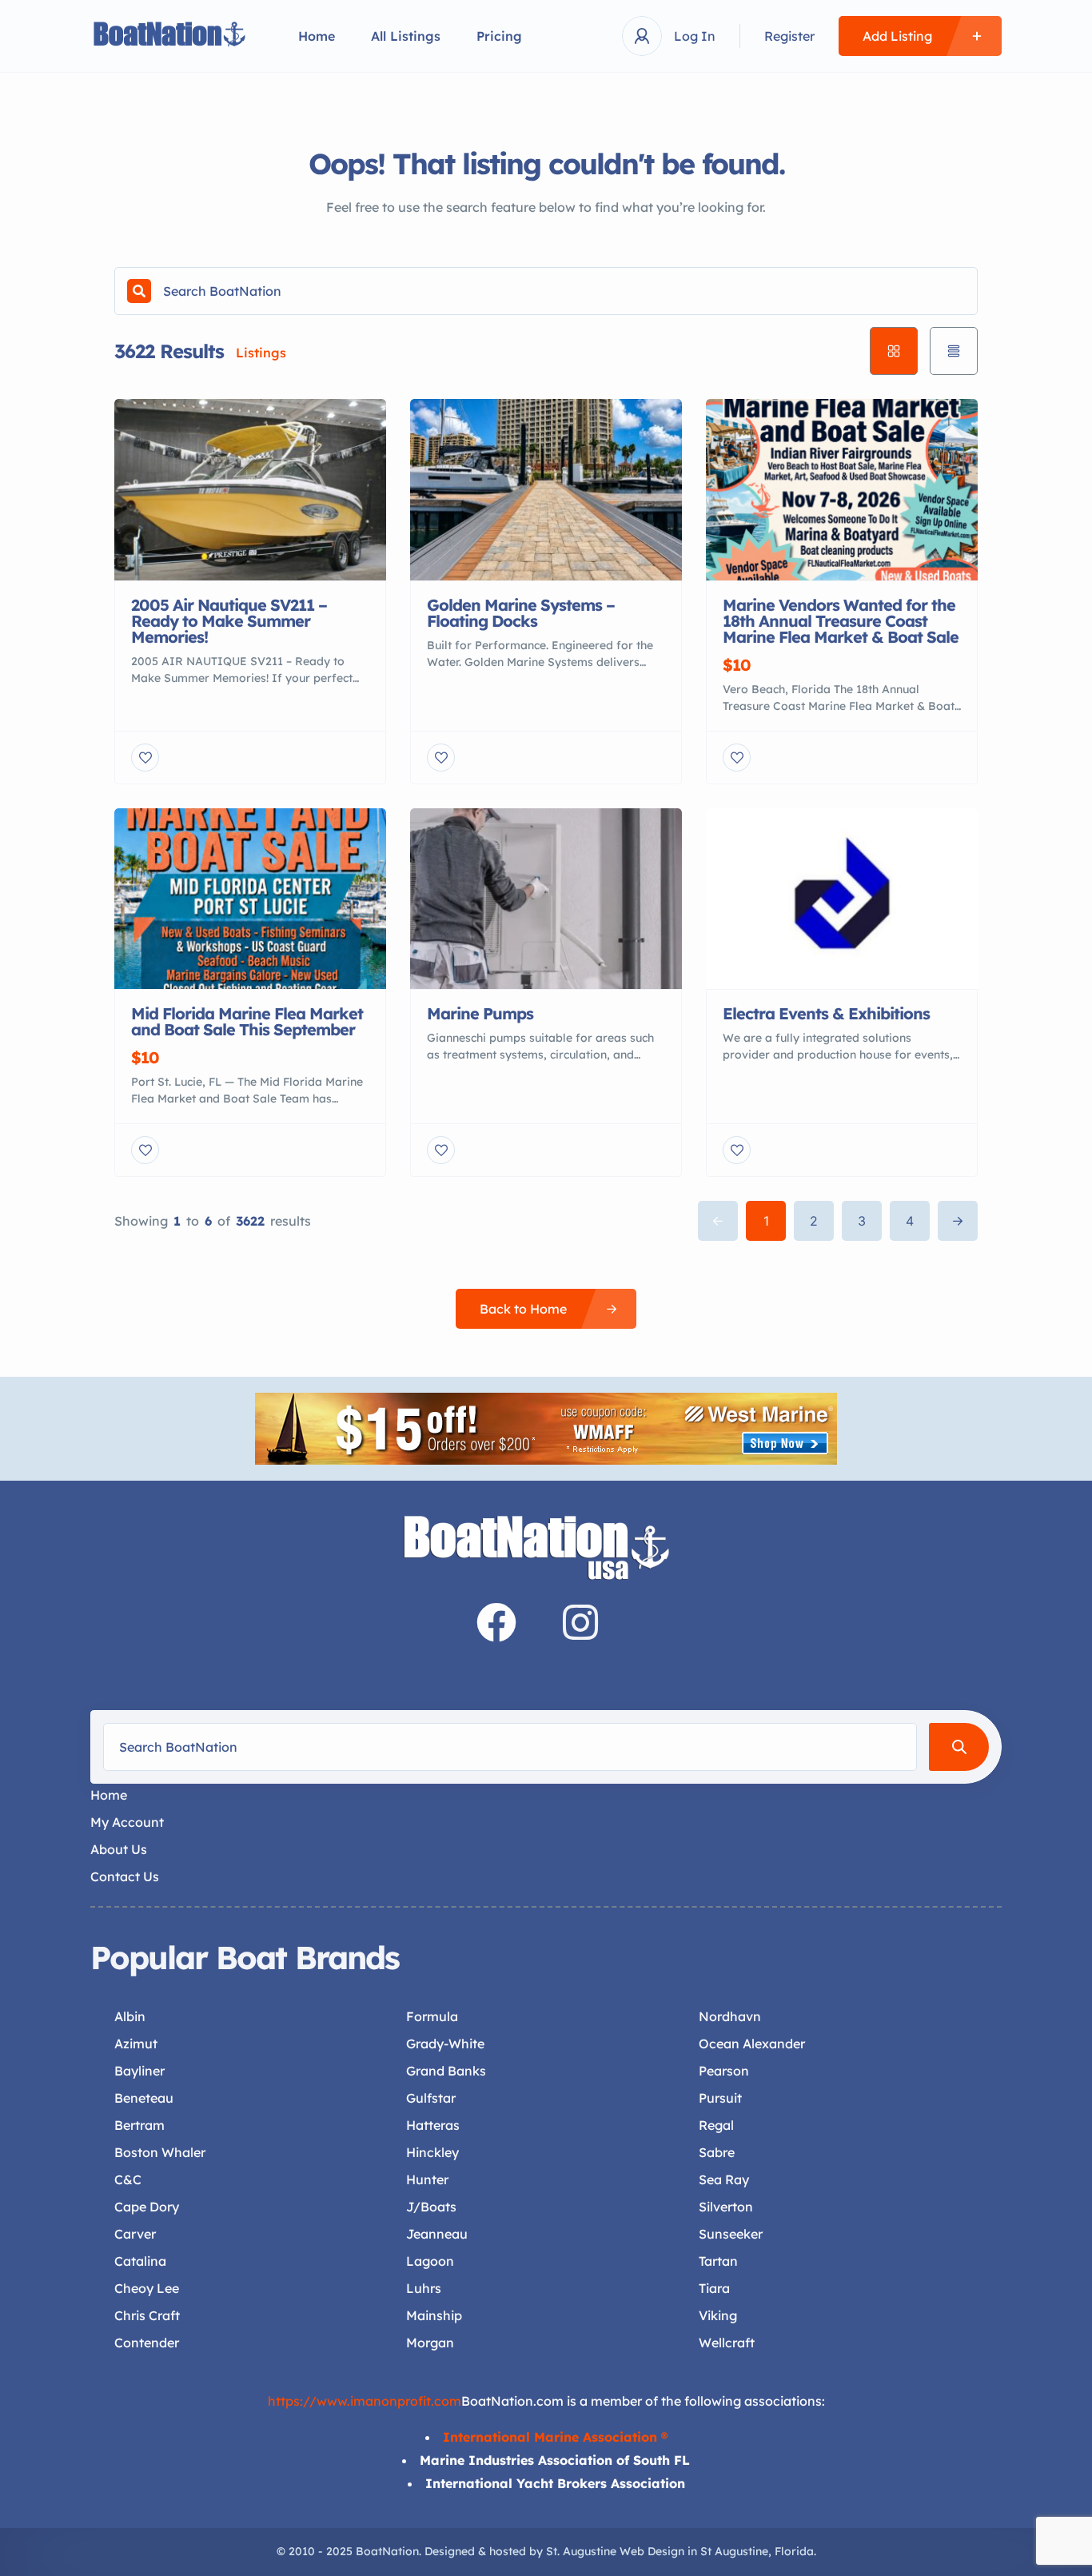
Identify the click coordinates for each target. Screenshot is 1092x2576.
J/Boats (431, 2207)
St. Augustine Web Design (615, 2551)
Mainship (434, 2315)
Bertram (139, 2125)
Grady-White (445, 2044)
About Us (119, 1849)
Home (317, 36)
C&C (128, 2179)
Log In (695, 36)
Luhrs (424, 2288)
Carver (135, 2234)
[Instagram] (580, 1622)
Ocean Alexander (752, 2044)
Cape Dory (147, 2207)
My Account (127, 1822)
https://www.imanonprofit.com (365, 2401)
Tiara (714, 2288)
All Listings (406, 36)
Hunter (427, 2179)
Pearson (724, 2071)
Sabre (717, 2152)
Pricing (499, 36)
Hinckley (432, 2152)
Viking (718, 2315)
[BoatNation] (170, 36)
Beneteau (144, 2098)
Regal (716, 2125)
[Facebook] (496, 1622)
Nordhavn (730, 2016)
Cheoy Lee (147, 2288)
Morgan (430, 2343)
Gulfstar (431, 2098)
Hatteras (433, 2125)
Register (789, 36)
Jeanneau (437, 2234)
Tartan (718, 2261)
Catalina (140, 2261)
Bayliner (139, 2071)
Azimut (136, 2044)
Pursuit (720, 2098)
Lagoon (430, 2261)
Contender (147, 2343)
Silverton (726, 2207)
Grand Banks (446, 2071)
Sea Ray (724, 2179)
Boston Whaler (160, 2152)
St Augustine (734, 2551)
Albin (130, 2016)
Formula (432, 2016)
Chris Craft (147, 2315)
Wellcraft (727, 2343)
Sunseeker (731, 2234)
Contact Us (125, 1876)
